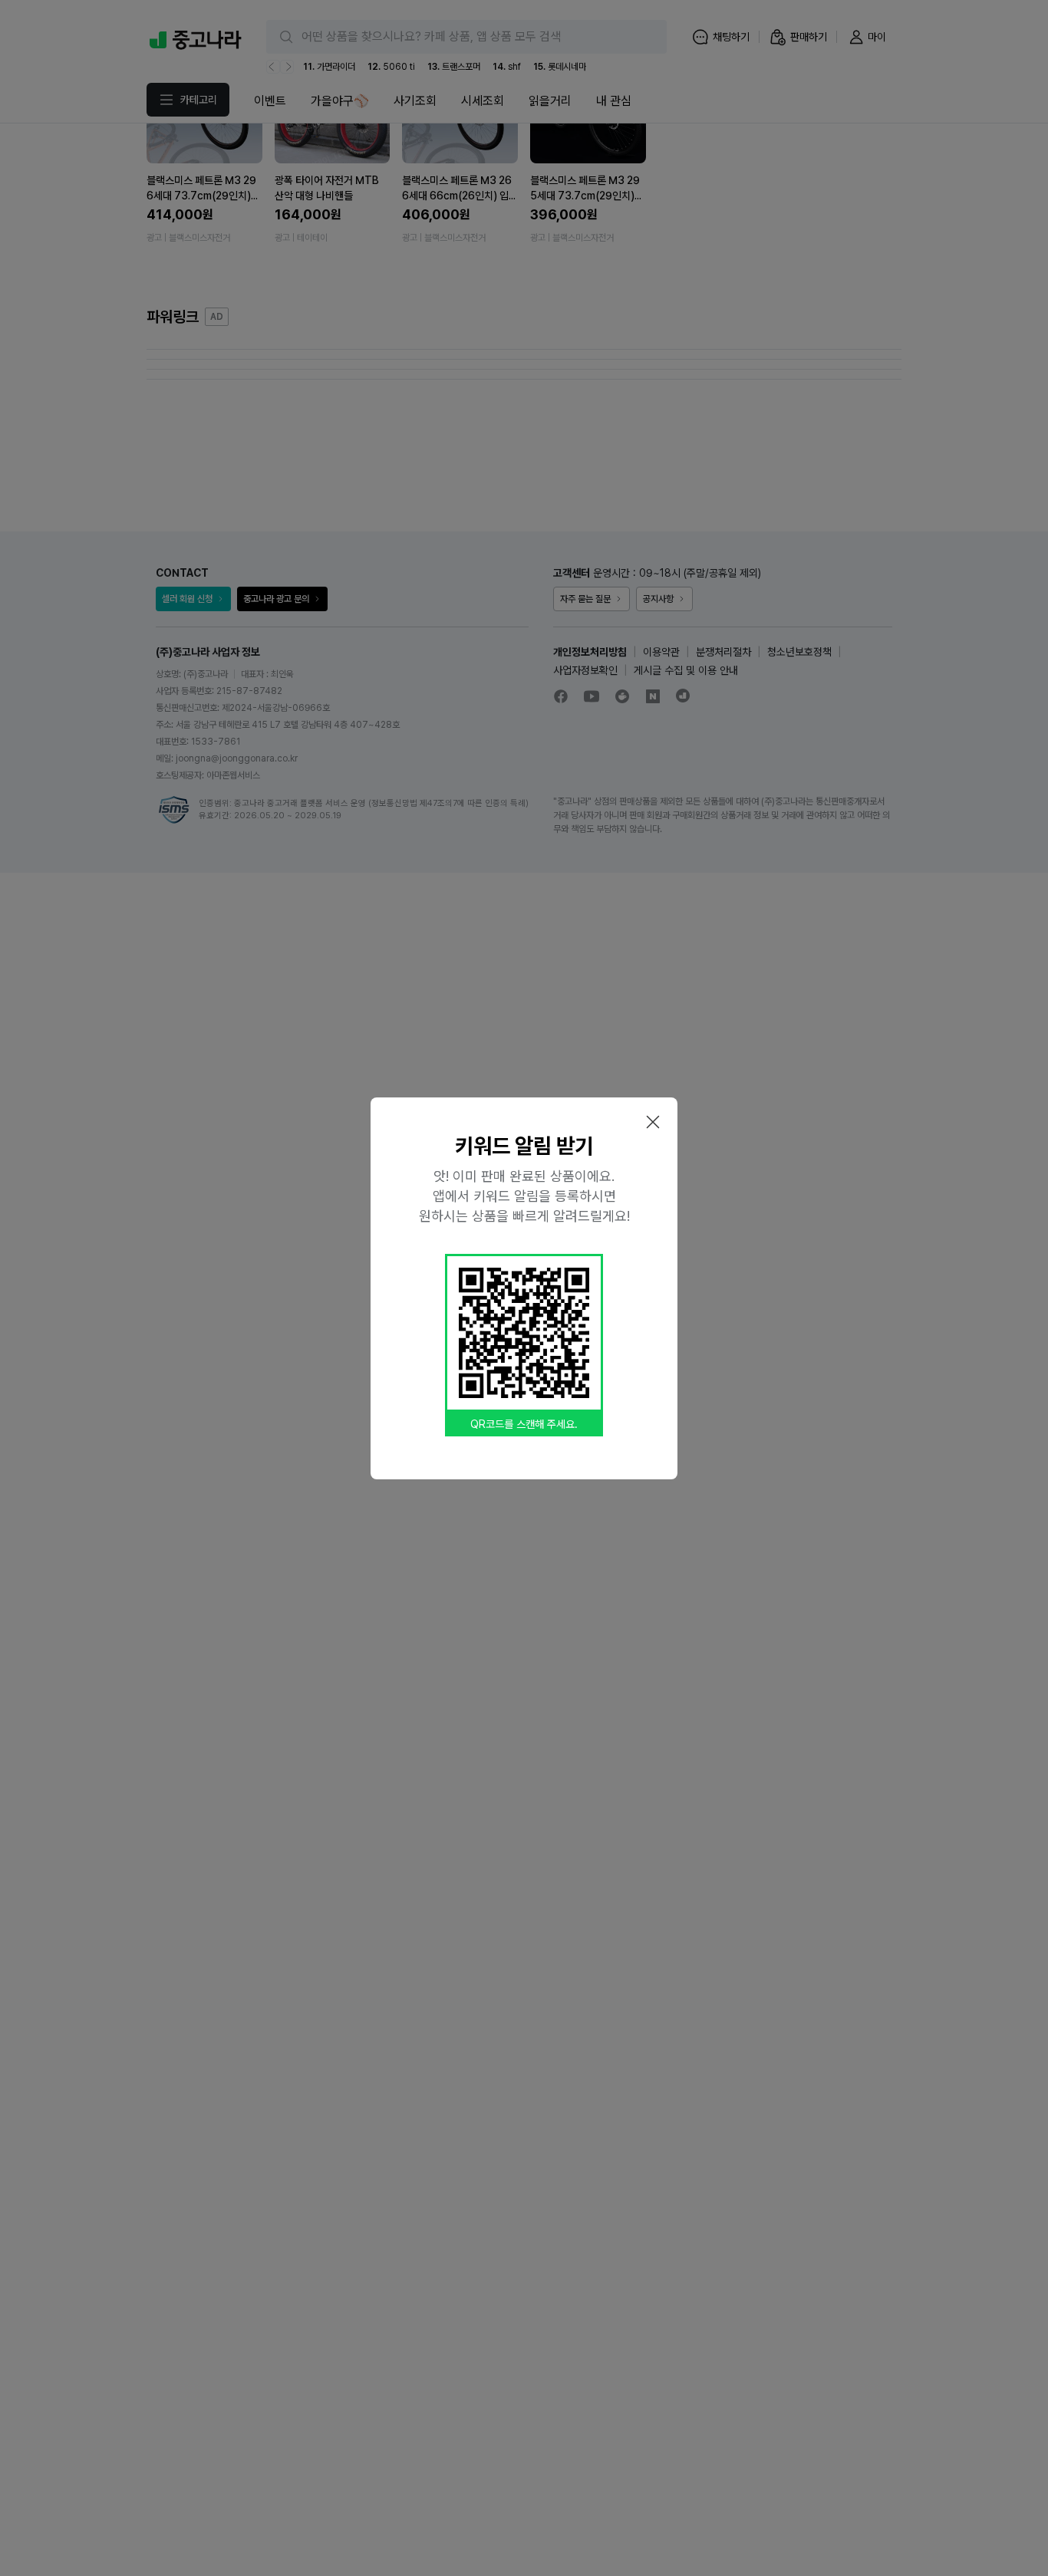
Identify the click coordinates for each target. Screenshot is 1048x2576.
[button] (653, 1122)
